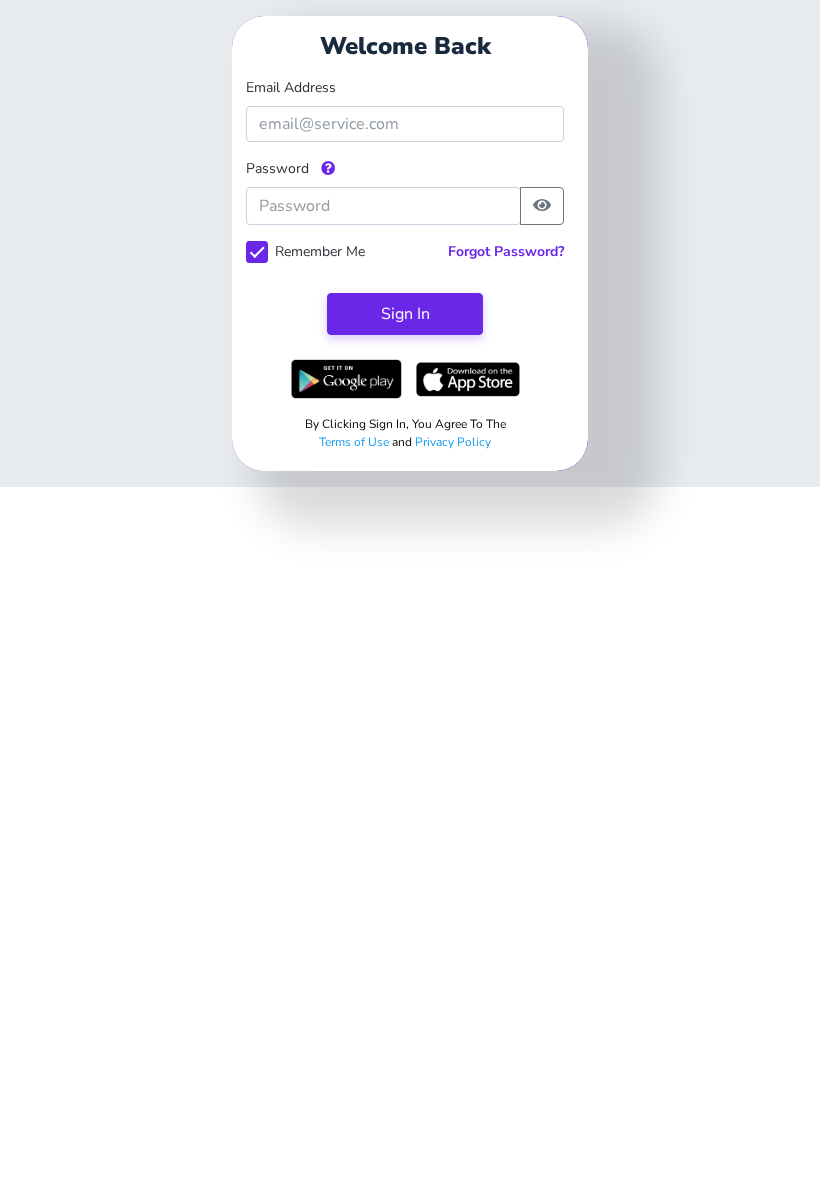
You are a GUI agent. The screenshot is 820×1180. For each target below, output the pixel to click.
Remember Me (320, 251)
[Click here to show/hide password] (542, 206)
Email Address (291, 87)
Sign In (405, 314)
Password (279, 168)
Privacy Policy (453, 442)
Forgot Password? (506, 251)
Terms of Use (355, 442)
